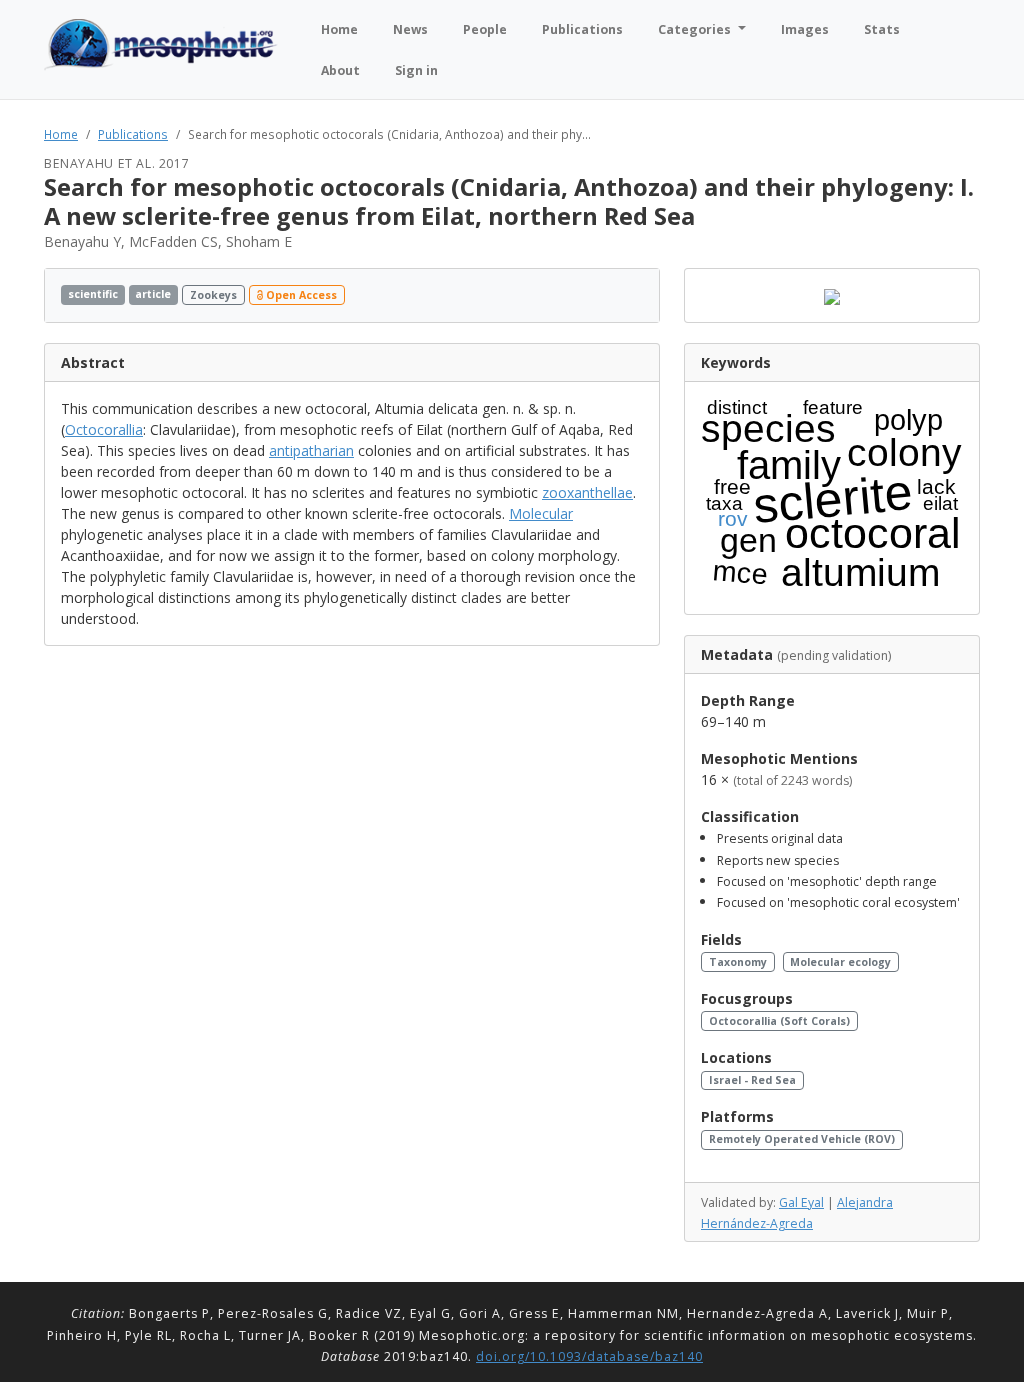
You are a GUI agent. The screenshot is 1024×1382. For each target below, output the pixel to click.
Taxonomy (738, 962)
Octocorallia (104, 429)
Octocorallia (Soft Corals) (779, 1021)
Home (61, 134)
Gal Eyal (801, 1202)
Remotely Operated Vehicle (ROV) (802, 1139)
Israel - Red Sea (752, 1080)
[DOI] (618, 295)
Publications (133, 134)
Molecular (541, 513)
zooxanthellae (587, 492)
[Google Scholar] (637, 295)
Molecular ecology (840, 962)
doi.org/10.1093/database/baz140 (589, 1356)
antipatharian (311, 450)
